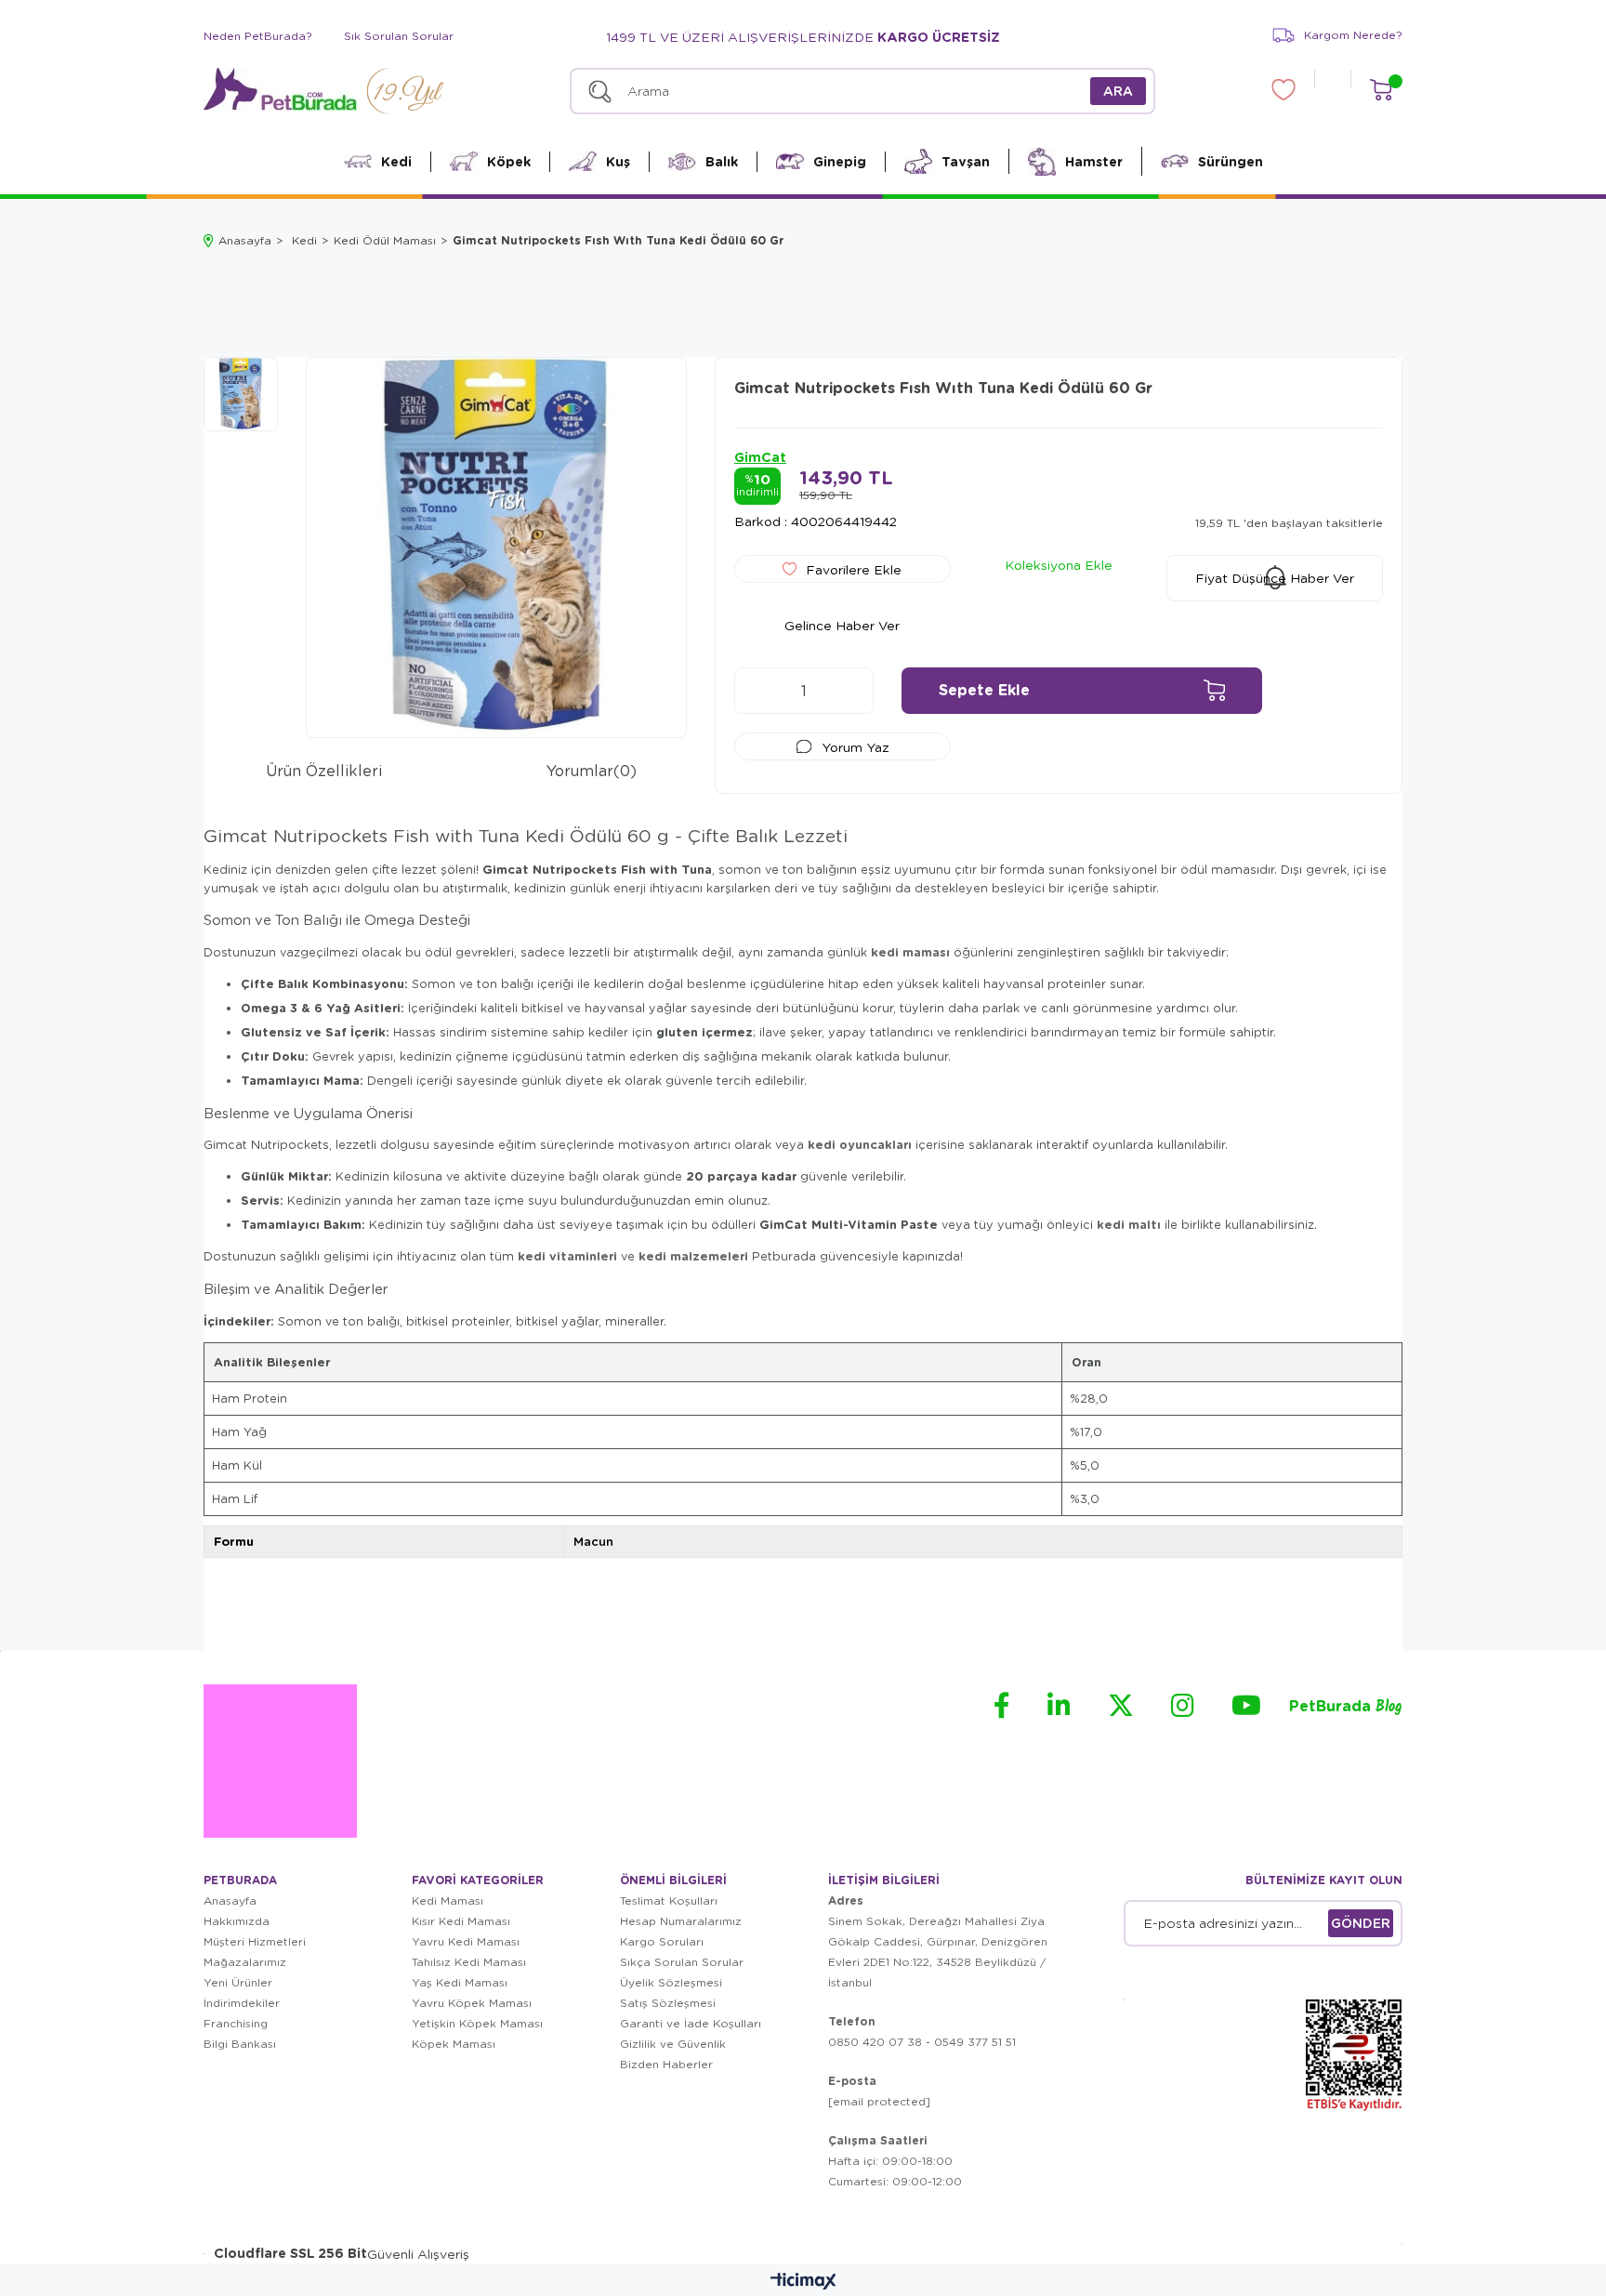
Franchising (236, 2023)
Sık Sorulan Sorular (399, 36)
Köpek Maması (454, 2044)
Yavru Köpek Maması (472, 2003)
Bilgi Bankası (240, 2044)
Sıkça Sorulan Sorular (682, 1962)
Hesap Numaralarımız (681, 1921)
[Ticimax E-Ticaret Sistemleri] (803, 2282)
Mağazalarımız (245, 1962)
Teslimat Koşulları (669, 1900)
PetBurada (1346, 1707)
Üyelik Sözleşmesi (671, 1982)
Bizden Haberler (666, 2064)
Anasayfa (230, 1900)
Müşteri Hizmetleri (255, 1941)
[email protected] (879, 2101)
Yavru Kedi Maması (466, 1941)
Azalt (757, 691)
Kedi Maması (448, 1900)
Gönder (1361, 1923)
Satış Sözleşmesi (668, 2003)
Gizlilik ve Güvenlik (673, 2044)
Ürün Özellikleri (324, 770)
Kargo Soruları (662, 1941)
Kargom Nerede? (1353, 35)
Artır (850, 691)
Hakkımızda (237, 1921)
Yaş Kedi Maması (460, 1982)
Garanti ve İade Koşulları (691, 2023)
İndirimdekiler (242, 2003)
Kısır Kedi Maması (461, 1921)
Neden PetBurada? (258, 36)
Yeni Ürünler (238, 1982)
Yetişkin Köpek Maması (477, 2023)
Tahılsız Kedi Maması (469, 1962)
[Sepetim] (1381, 90)
